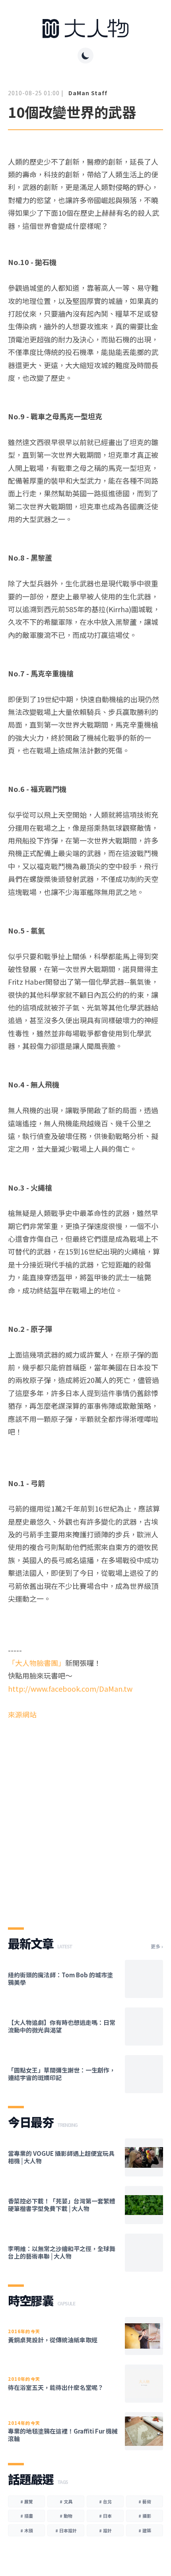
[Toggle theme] (85, 56)
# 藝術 (145, 2501)
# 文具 (66, 2501)
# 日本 (105, 2516)
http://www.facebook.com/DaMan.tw (70, 1689)
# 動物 (66, 2516)
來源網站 (22, 1714)
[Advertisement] (85, 1817)
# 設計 (105, 2530)
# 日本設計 (66, 2530)
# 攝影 (145, 2516)
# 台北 (105, 2501)
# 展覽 (27, 2501)
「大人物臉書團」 (37, 1663)
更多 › (157, 1946)
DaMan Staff (88, 93)
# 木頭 (27, 2530)
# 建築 (145, 2530)
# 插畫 (27, 2516)
